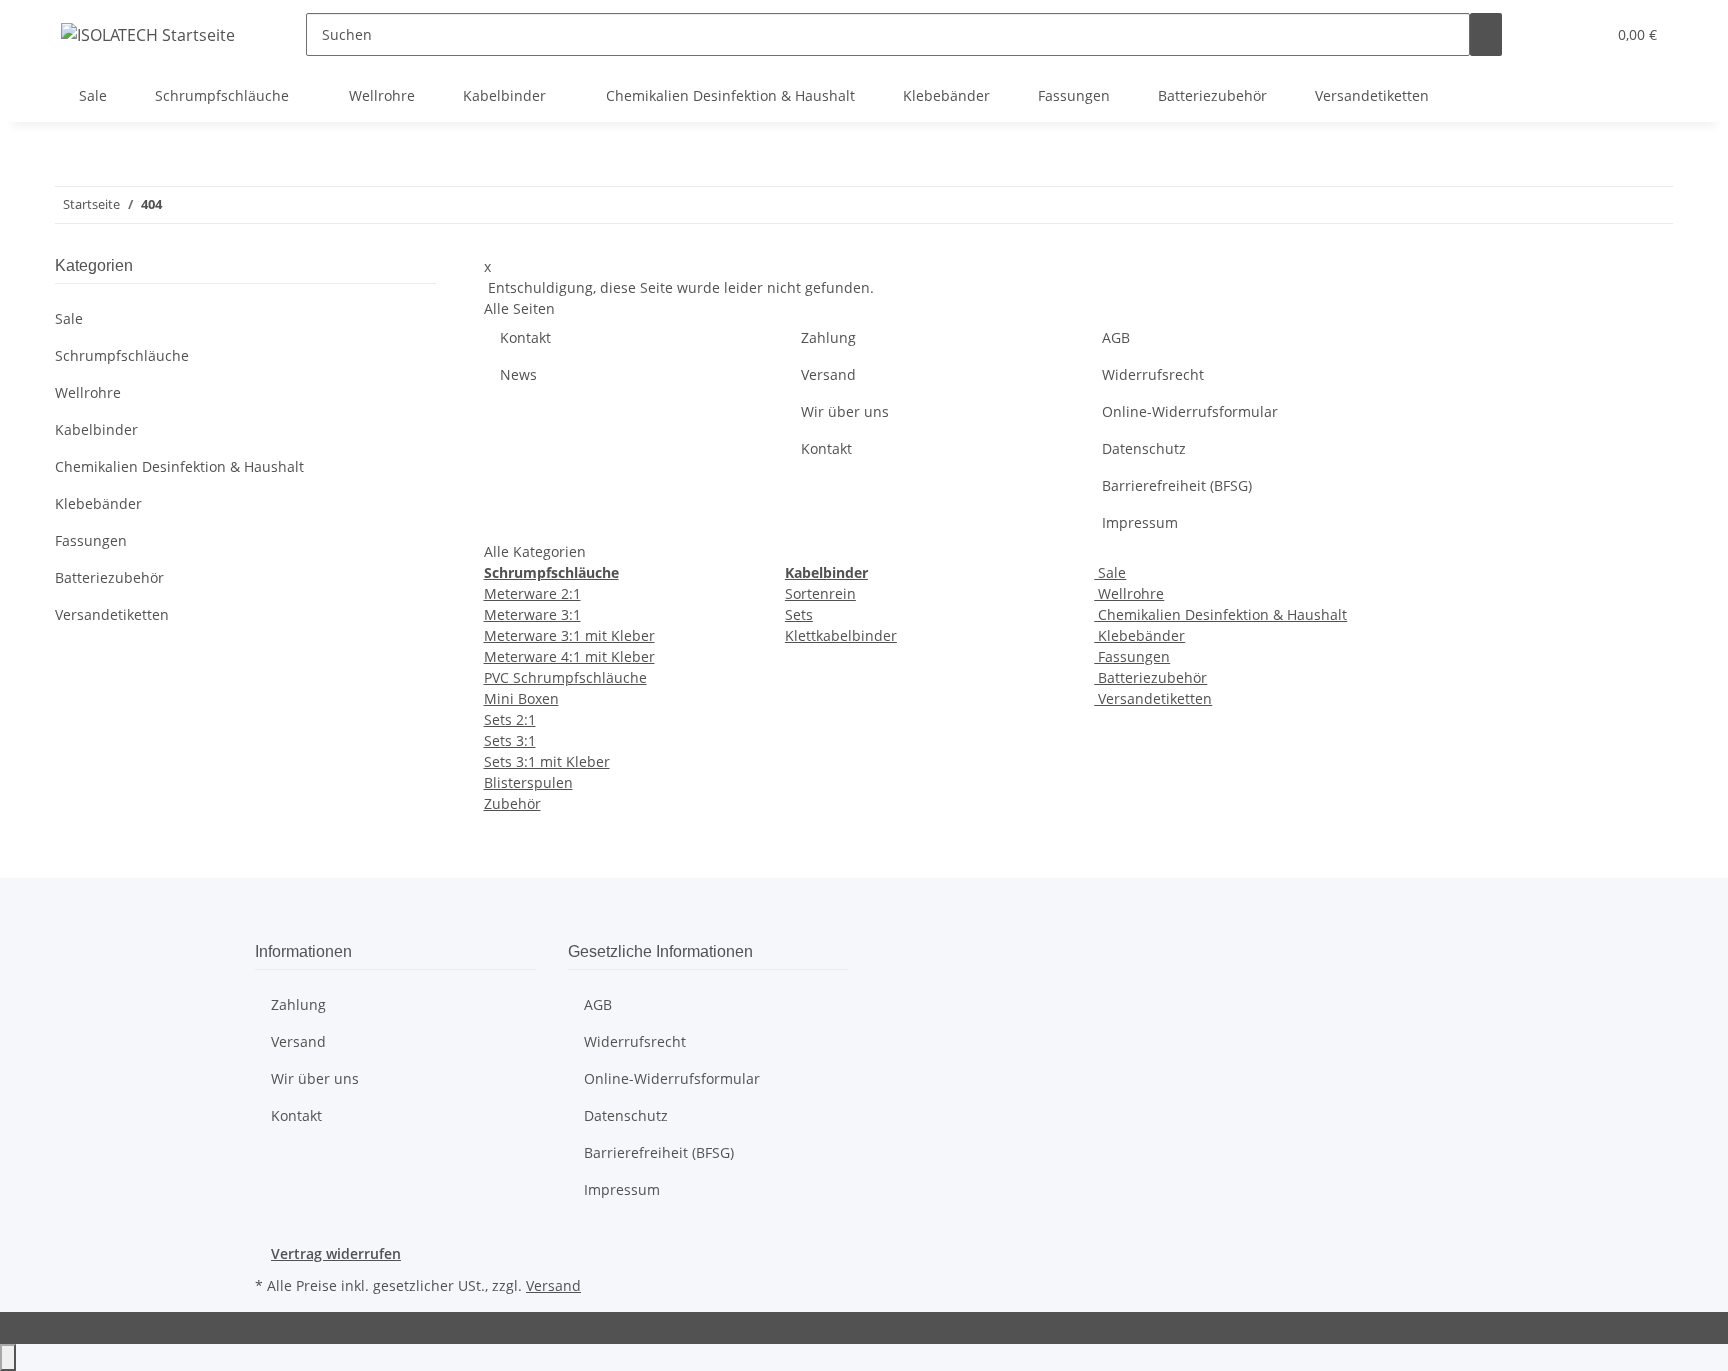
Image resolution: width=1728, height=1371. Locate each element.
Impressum (1140, 522)
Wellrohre (1129, 593)
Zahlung (828, 337)
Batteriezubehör (1150, 677)
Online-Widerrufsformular (1190, 411)
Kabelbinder (96, 429)
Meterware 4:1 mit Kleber (569, 656)
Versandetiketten (1153, 698)
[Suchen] (1486, 34)
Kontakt (525, 337)
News (518, 374)
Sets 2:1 (510, 719)
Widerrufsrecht (1153, 374)
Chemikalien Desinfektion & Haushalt (1220, 614)
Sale (1110, 572)
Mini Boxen (521, 698)
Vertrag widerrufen (336, 1253)
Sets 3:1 (510, 740)
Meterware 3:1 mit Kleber (569, 635)
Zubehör (512, 803)
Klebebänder (1139, 635)
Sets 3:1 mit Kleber (547, 761)
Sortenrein (820, 593)
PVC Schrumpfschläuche (565, 677)
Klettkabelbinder (841, 635)
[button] (1550, 34)
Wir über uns (845, 411)
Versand (828, 374)
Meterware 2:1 (532, 593)
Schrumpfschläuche (122, 355)
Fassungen (1132, 656)
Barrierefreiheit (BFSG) (1177, 485)
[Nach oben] (8, 1357)
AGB (1116, 337)
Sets (799, 614)
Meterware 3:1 (532, 614)
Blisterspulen (528, 782)
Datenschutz (1144, 448)
